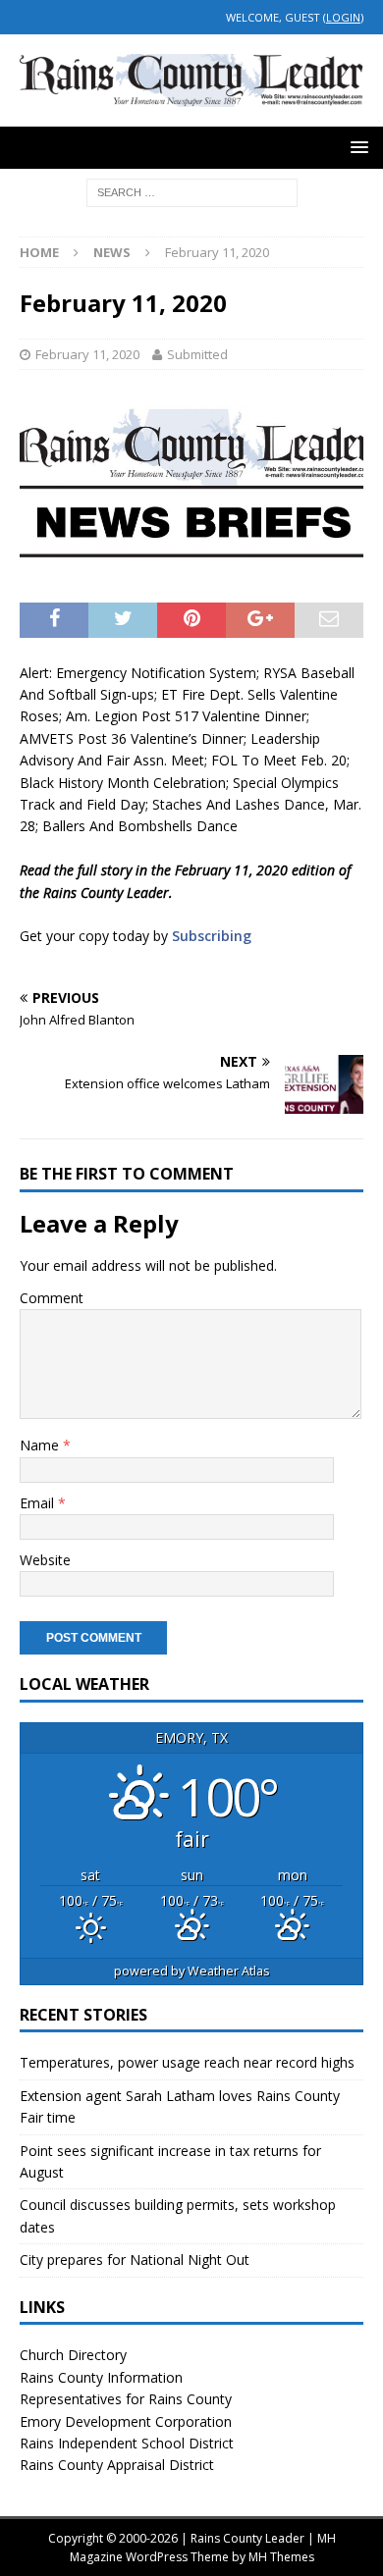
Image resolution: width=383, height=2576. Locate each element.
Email (39, 1503)
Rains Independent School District (127, 2443)
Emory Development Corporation (126, 2421)
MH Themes (281, 2557)
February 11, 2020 (87, 354)
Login (343, 17)
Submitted (197, 354)
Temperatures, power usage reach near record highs (187, 2062)
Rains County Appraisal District (117, 2465)
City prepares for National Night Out (135, 2260)
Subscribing (212, 936)
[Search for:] (192, 191)
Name (41, 1445)
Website (45, 1560)
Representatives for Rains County (126, 2399)
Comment (52, 1298)
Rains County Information (101, 2377)
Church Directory (73, 2355)
